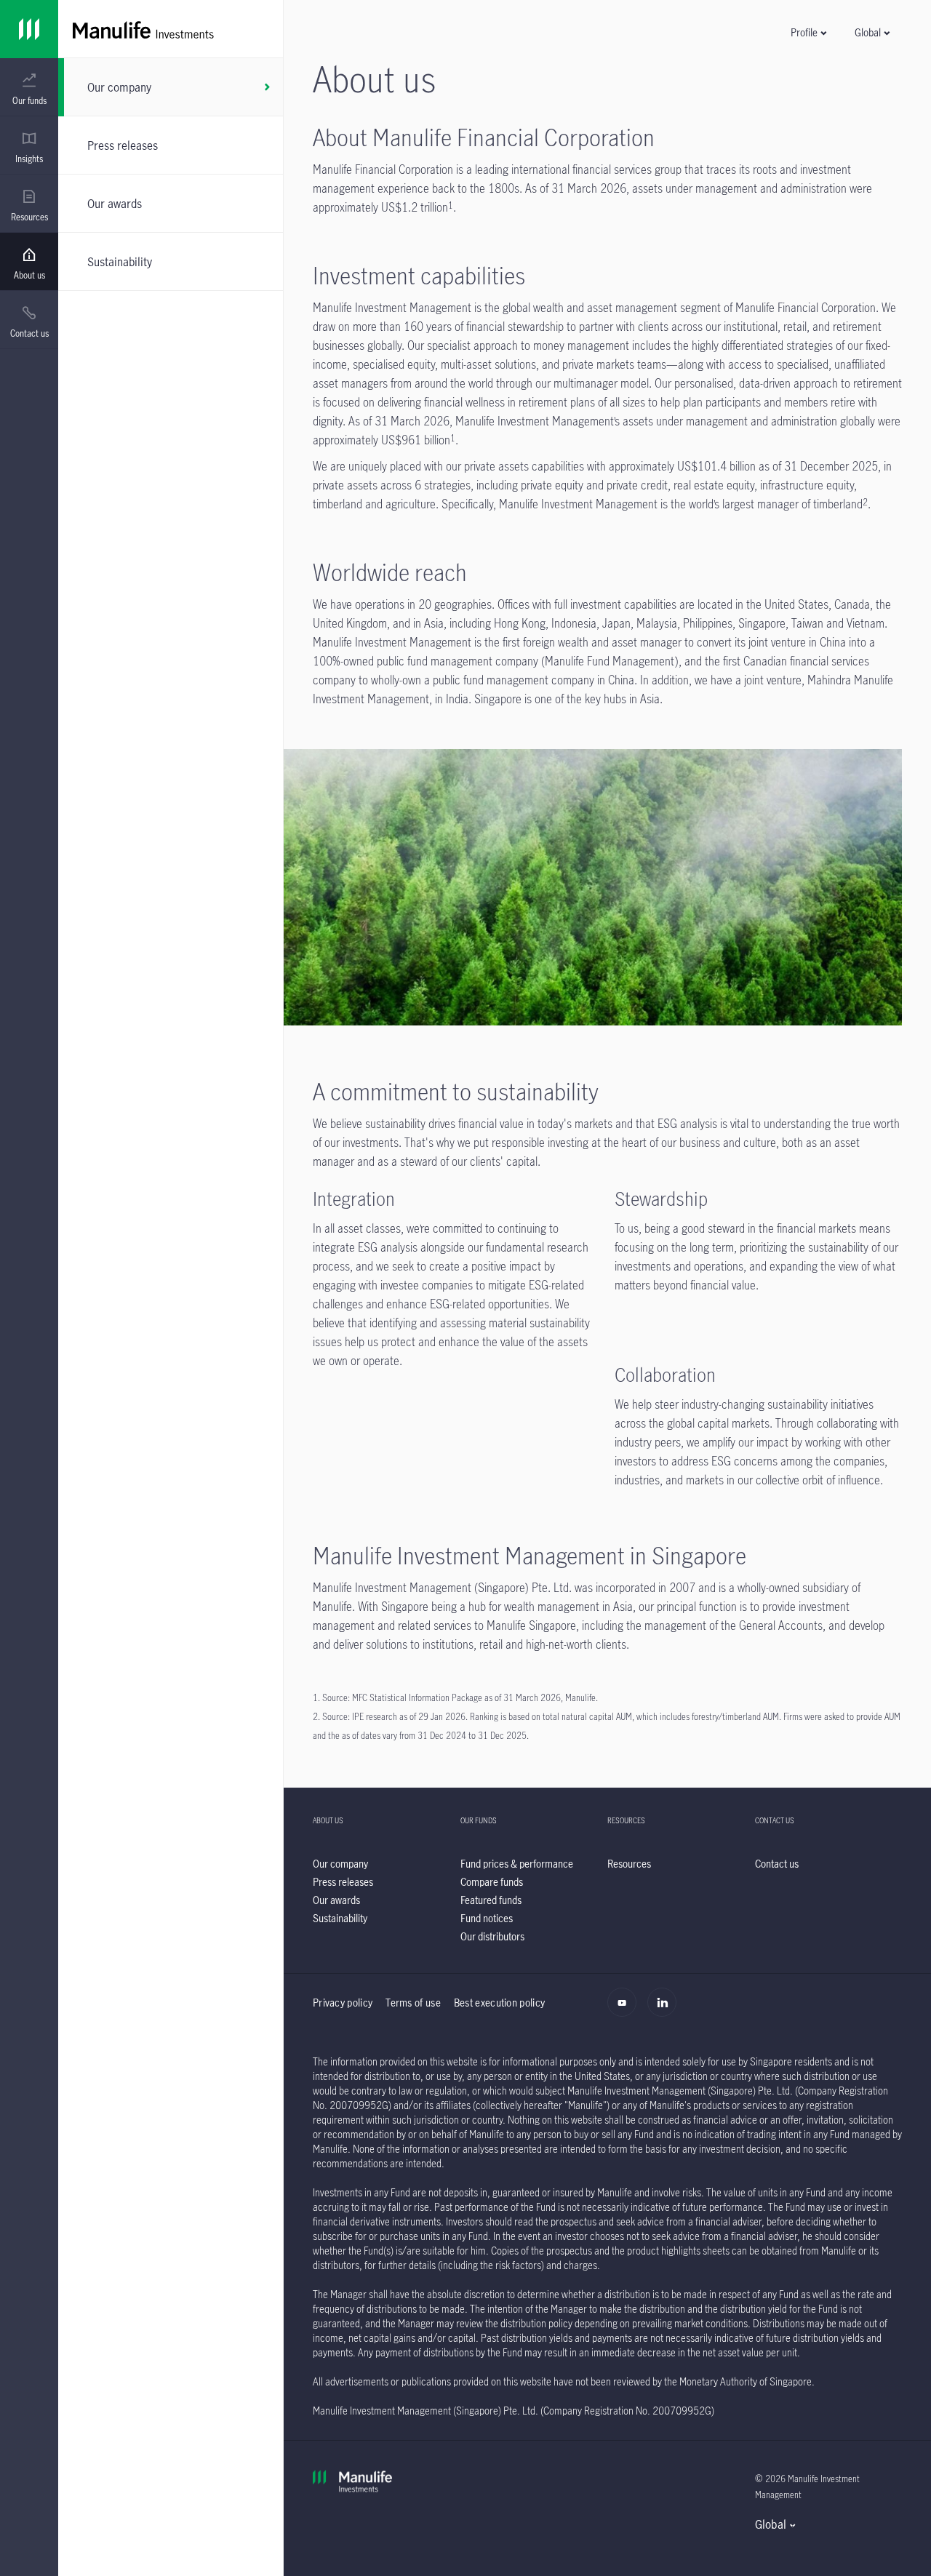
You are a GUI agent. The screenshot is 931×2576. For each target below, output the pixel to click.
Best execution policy (499, 2003)
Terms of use (413, 2003)
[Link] (29, 29)
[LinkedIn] (666, 2010)
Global (771, 2524)
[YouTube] (626, 2010)
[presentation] (29, 87)
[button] (808, 32)
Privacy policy (343, 2003)
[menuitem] (29, 89)
